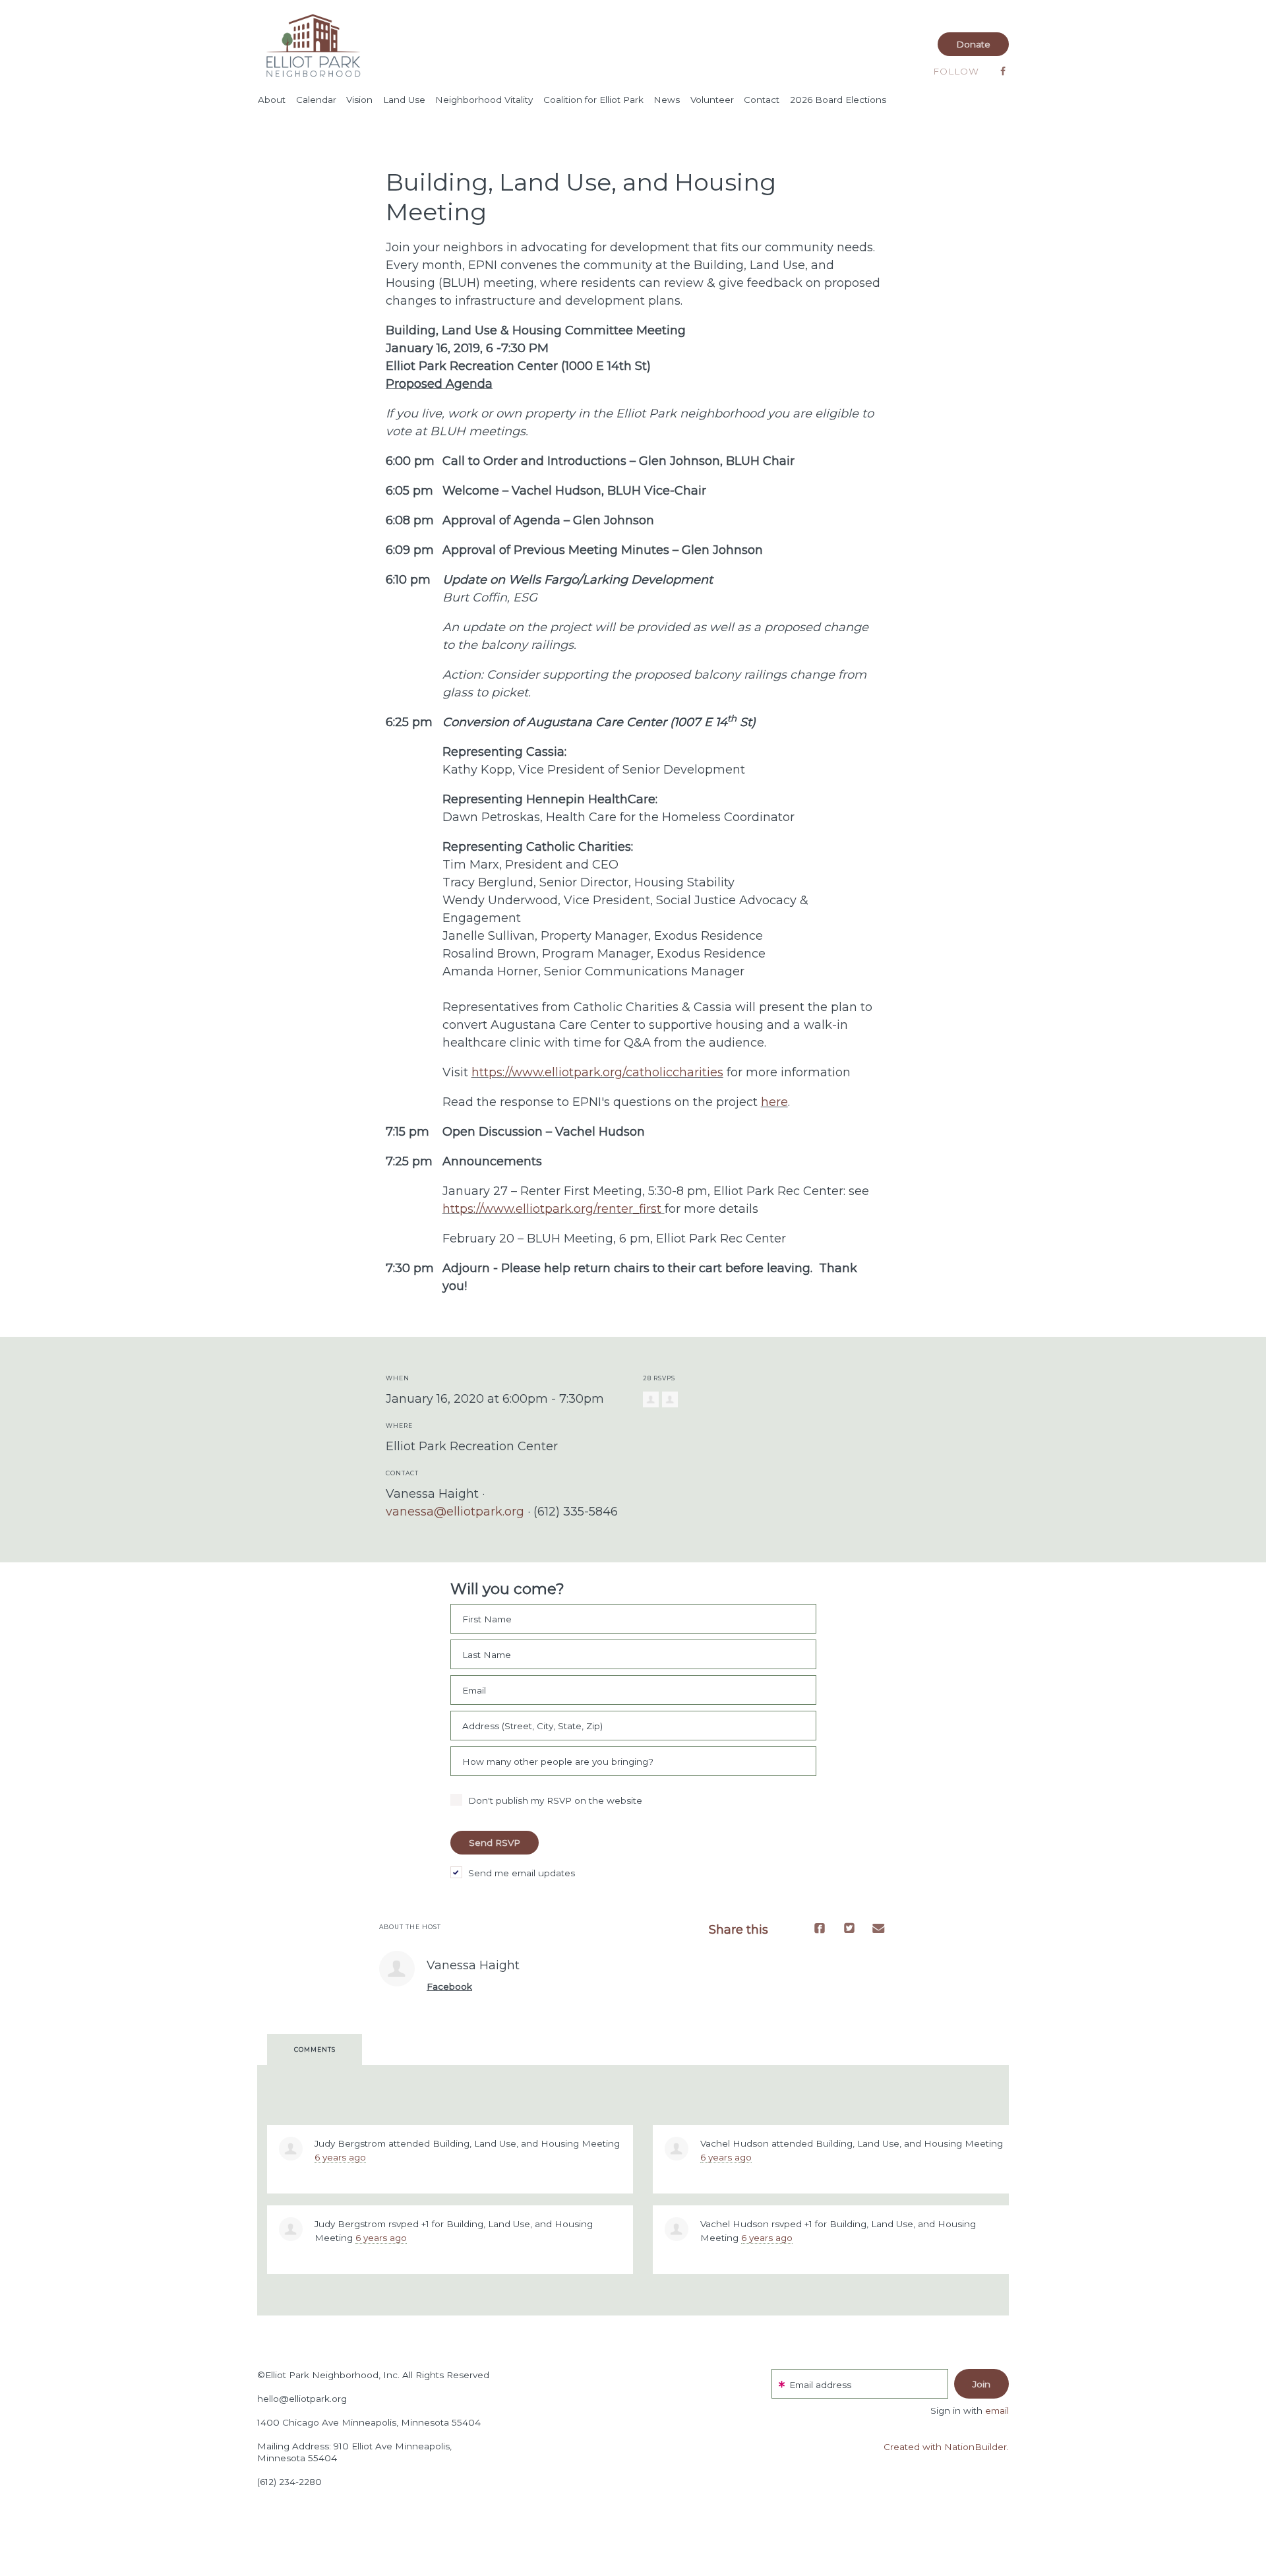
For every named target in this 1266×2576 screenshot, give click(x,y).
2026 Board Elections (838, 100)
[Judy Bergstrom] (291, 2149)
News (667, 100)
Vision (359, 100)
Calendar (316, 100)
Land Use (404, 100)
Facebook (449, 1986)
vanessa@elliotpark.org (455, 1512)
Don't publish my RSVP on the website (555, 1800)
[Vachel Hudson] (677, 2149)
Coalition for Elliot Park (593, 100)
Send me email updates (522, 1873)
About (272, 100)
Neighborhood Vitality (484, 100)
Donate (973, 44)
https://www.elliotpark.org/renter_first (552, 1209)
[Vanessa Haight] (397, 1969)
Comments (315, 2049)
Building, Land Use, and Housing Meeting (526, 2143)
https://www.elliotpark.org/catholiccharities (597, 1072)
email (997, 2410)
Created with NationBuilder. (946, 2447)
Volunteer (712, 100)
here (774, 1102)
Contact (762, 100)
